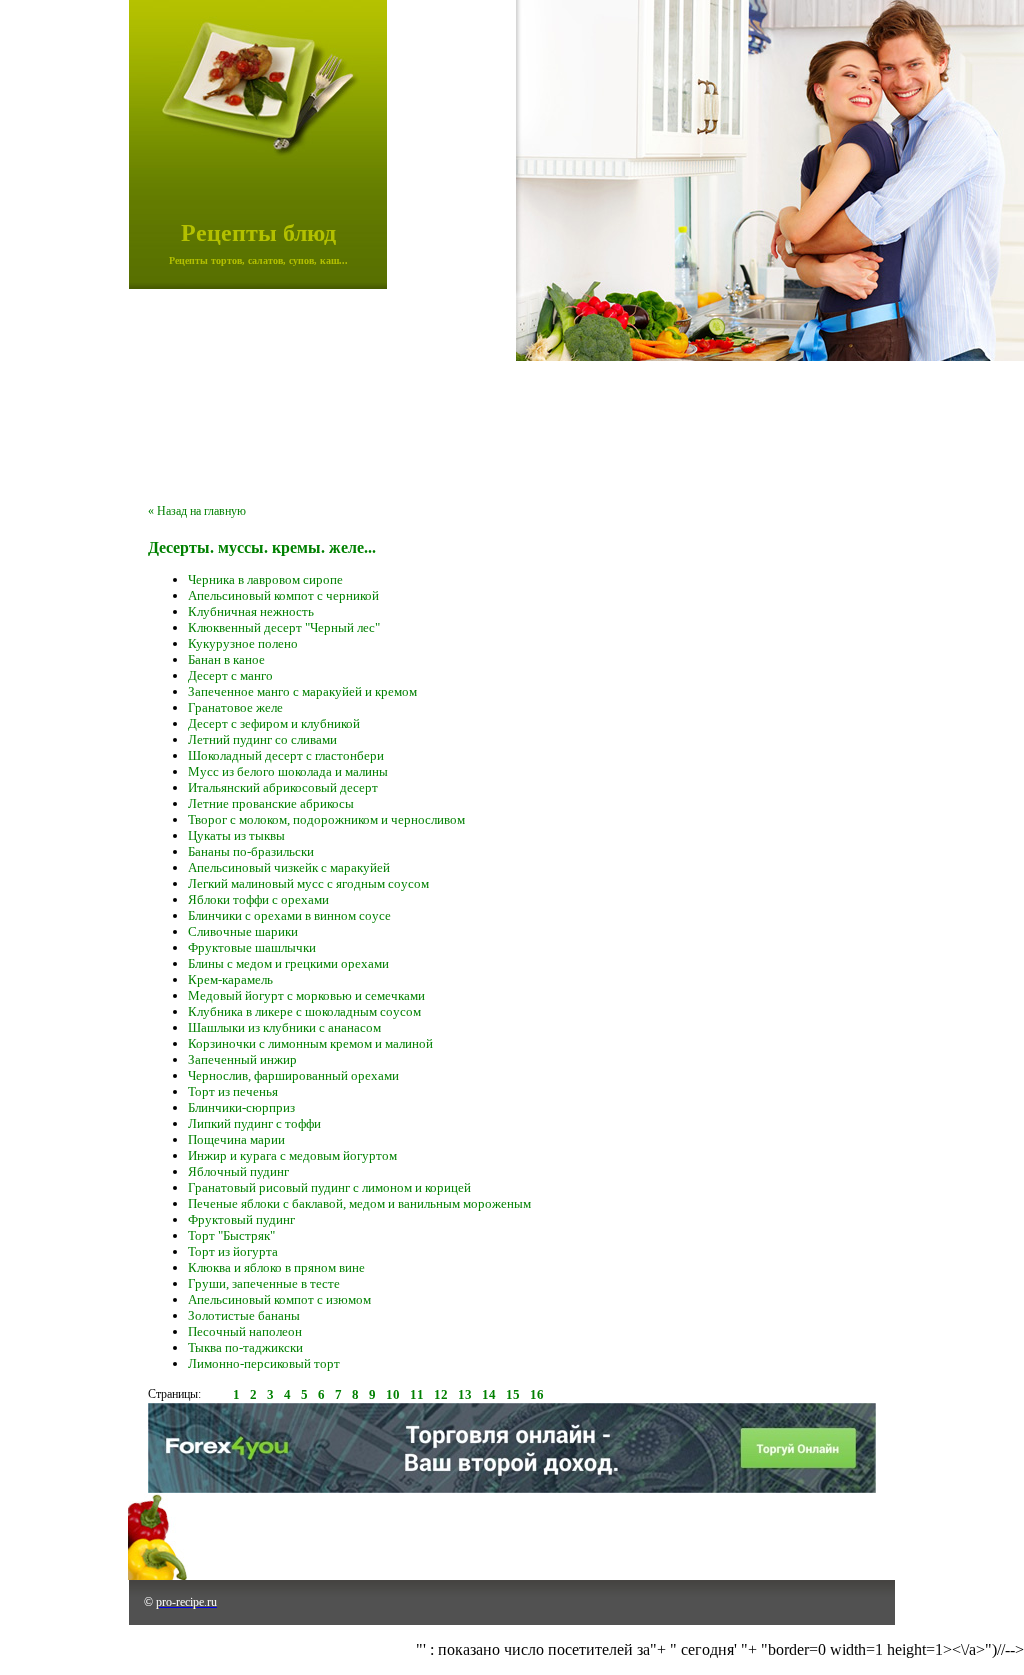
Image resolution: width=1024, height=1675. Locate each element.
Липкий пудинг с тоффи (254, 1123)
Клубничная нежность (251, 611)
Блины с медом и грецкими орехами (288, 963)
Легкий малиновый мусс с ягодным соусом (308, 883)
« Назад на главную (197, 511)
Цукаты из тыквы (236, 835)
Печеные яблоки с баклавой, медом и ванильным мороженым (359, 1203)
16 (537, 1394)
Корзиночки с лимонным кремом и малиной (310, 1043)
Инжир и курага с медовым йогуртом (292, 1155)
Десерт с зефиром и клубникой (274, 723)
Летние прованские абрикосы (271, 803)
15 (513, 1394)
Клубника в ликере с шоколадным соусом (304, 1011)
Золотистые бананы (244, 1315)
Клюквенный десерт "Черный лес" (284, 627)
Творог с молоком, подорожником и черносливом (326, 819)
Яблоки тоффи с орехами (258, 899)
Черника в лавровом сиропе (265, 579)
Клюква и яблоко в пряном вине (276, 1267)
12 (441, 1394)
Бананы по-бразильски (251, 851)
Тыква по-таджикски (245, 1347)
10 (393, 1394)
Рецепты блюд (258, 233)
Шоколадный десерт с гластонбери (286, 755)
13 (465, 1394)
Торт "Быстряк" (231, 1235)
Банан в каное (226, 659)
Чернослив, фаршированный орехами (293, 1075)
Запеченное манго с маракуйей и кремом (302, 691)
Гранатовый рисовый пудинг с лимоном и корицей (329, 1187)
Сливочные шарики (243, 931)
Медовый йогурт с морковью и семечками (306, 995)
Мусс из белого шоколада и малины (288, 771)
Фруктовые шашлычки (252, 947)
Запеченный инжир (242, 1059)
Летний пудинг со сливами (262, 739)
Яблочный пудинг (238, 1171)
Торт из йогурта (233, 1251)
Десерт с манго (230, 675)
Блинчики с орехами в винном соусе (289, 915)
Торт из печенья (233, 1091)
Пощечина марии (236, 1139)
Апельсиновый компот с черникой (283, 595)
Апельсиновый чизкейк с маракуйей (289, 867)
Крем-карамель (230, 979)
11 (417, 1394)
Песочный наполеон (245, 1331)
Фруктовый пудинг (241, 1219)
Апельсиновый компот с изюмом (279, 1299)
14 (489, 1394)
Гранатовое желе (235, 707)
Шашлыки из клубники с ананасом (284, 1027)
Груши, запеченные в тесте (264, 1283)
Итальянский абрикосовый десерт (283, 787)
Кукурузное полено (243, 643)
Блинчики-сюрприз (241, 1107)
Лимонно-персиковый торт (264, 1363)
